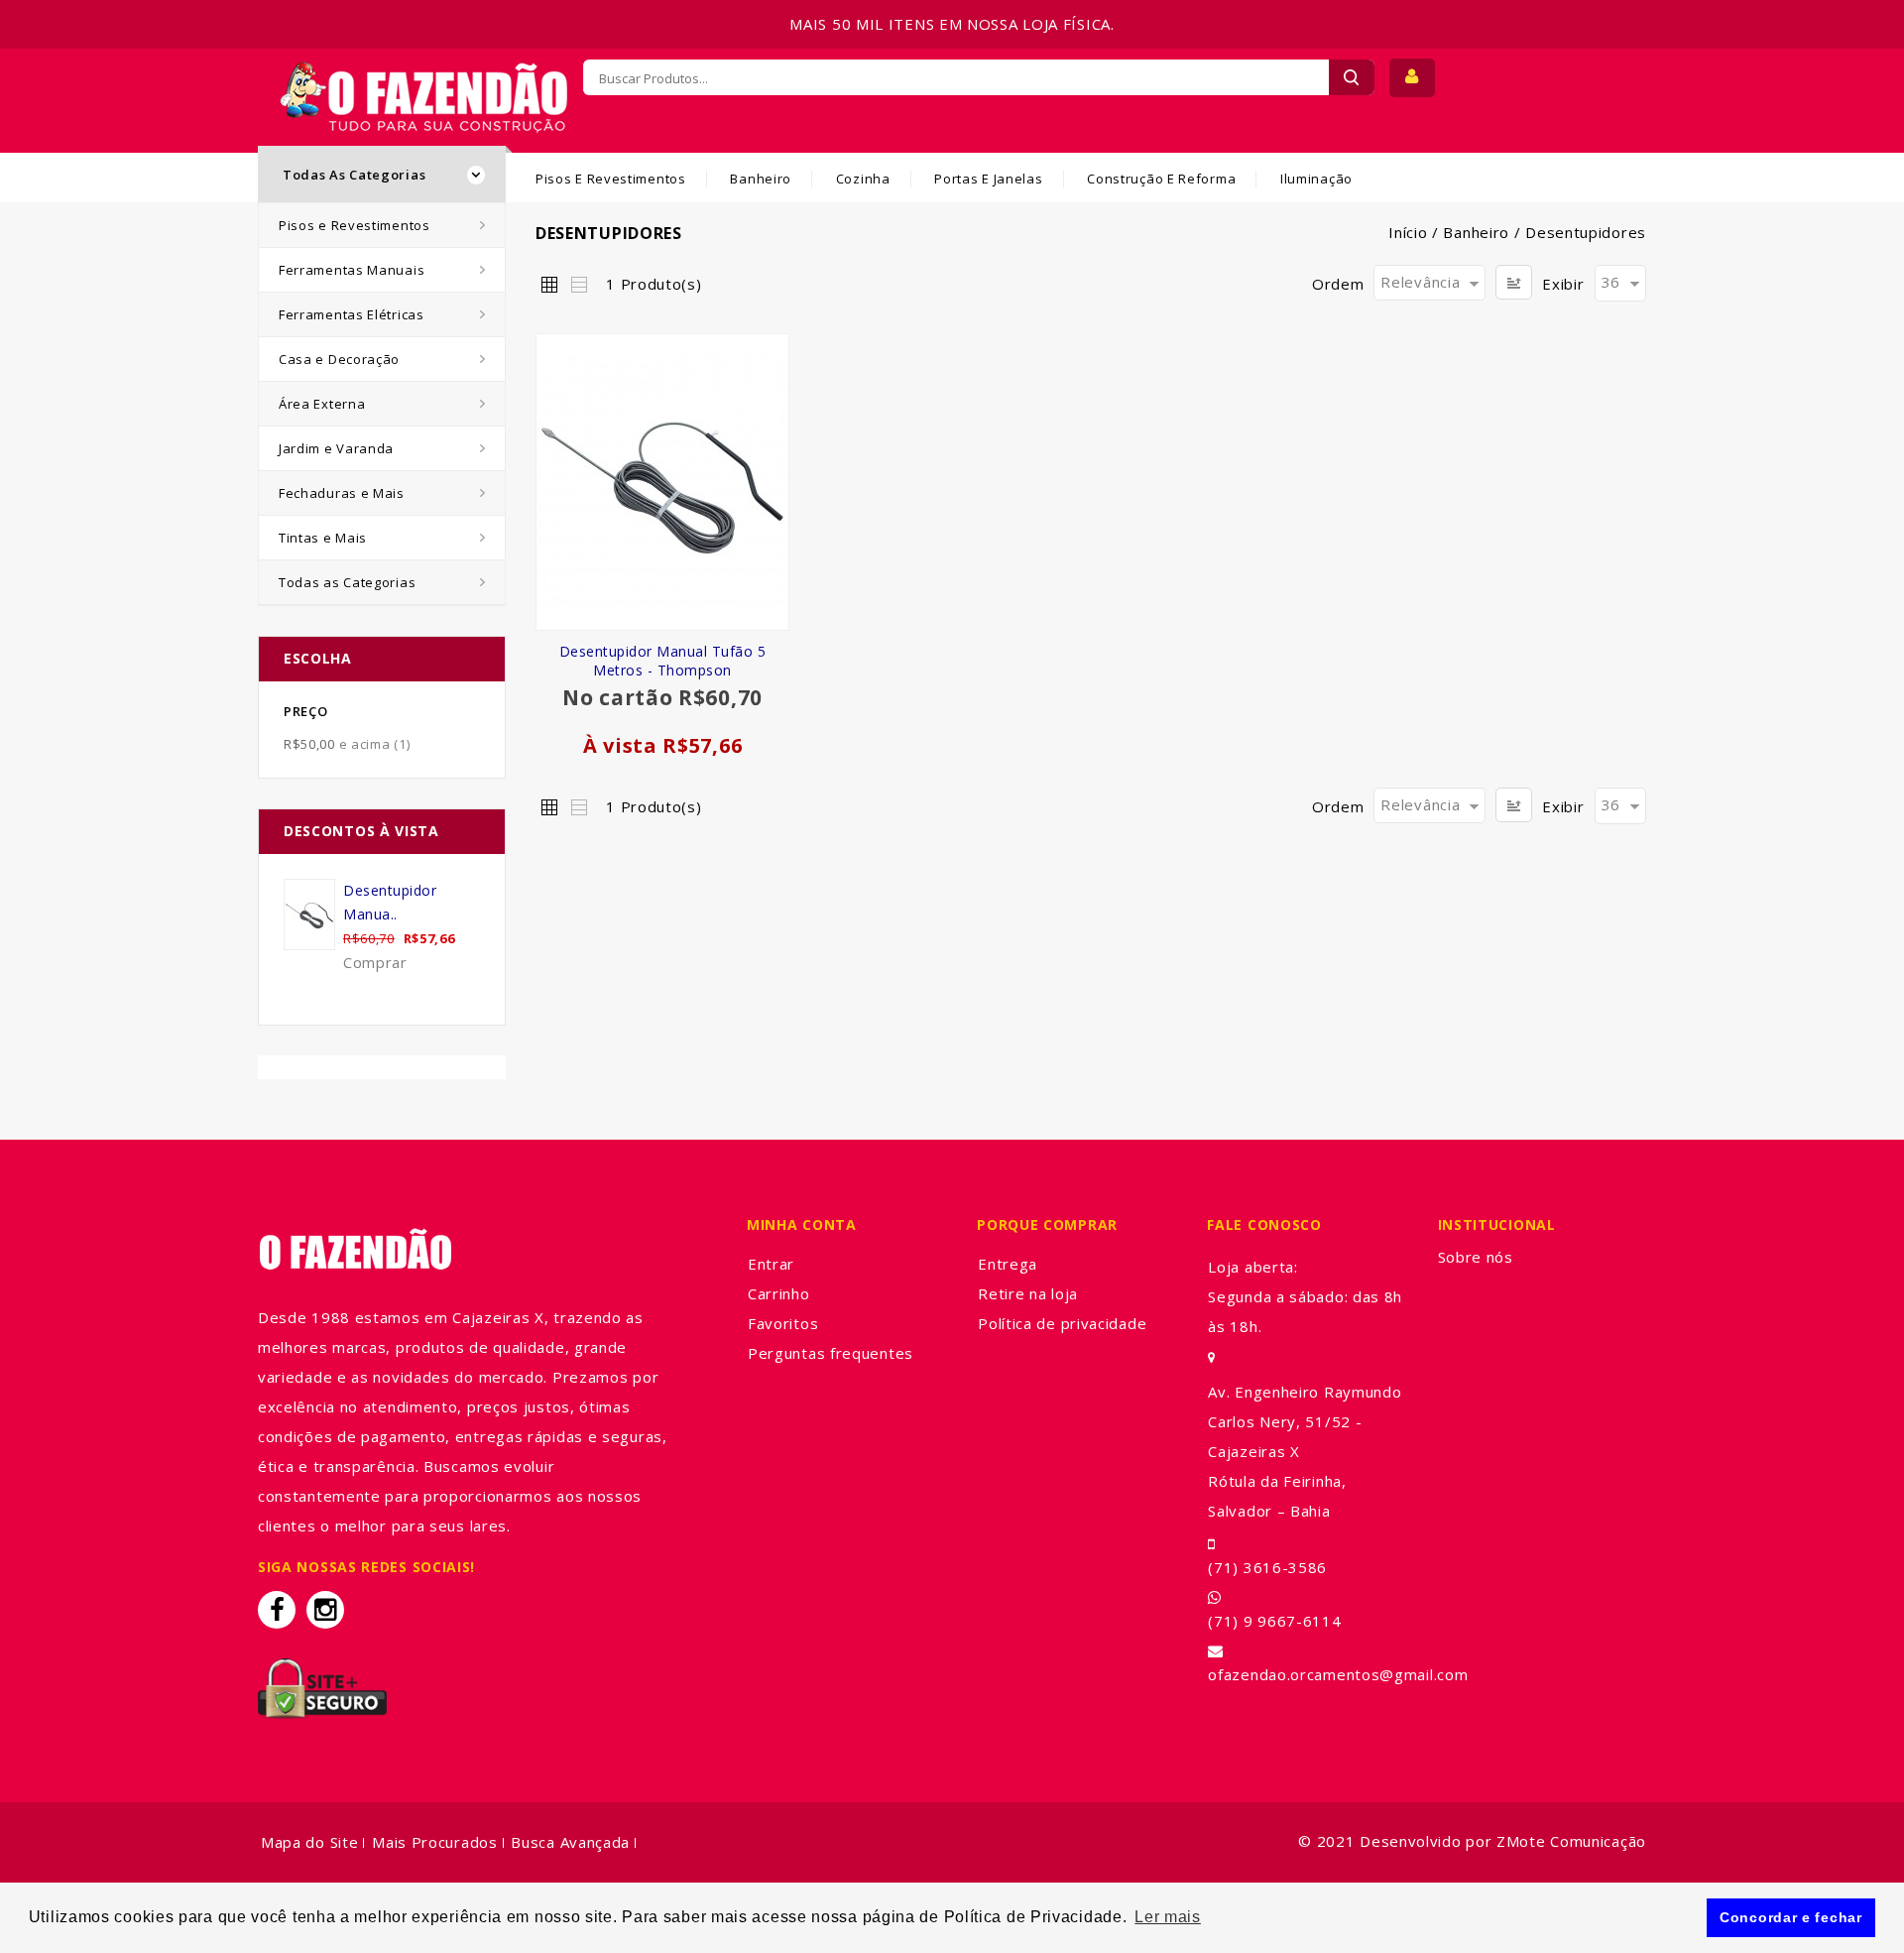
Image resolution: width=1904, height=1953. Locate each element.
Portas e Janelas (988, 179)
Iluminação (1316, 179)
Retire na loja (1028, 1293)
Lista (578, 284)
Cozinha (863, 179)
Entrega (1008, 1264)
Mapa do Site (309, 1842)
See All (382, 1001)
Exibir (1563, 284)
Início (1408, 232)
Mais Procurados (435, 1842)
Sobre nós (1476, 1257)
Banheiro (761, 179)
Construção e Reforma (1161, 179)
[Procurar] (1352, 77)
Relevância (1420, 282)
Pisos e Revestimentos (611, 179)
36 (1611, 282)
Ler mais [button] (1168, 1917)
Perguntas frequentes (831, 1353)
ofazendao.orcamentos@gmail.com (1338, 1674)
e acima (347, 744)
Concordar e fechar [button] (1791, 1917)
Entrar (771, 1264)
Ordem (1338, 284)
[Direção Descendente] (1514, 282)
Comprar (375, 962)
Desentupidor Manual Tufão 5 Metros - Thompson (663, 661)
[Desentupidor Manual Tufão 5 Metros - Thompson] (662, 482)
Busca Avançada (570, 1842)
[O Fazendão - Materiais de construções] (423, 73)
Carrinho (779, 1293)
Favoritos (783, 1323)
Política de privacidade (1062, 1323)
